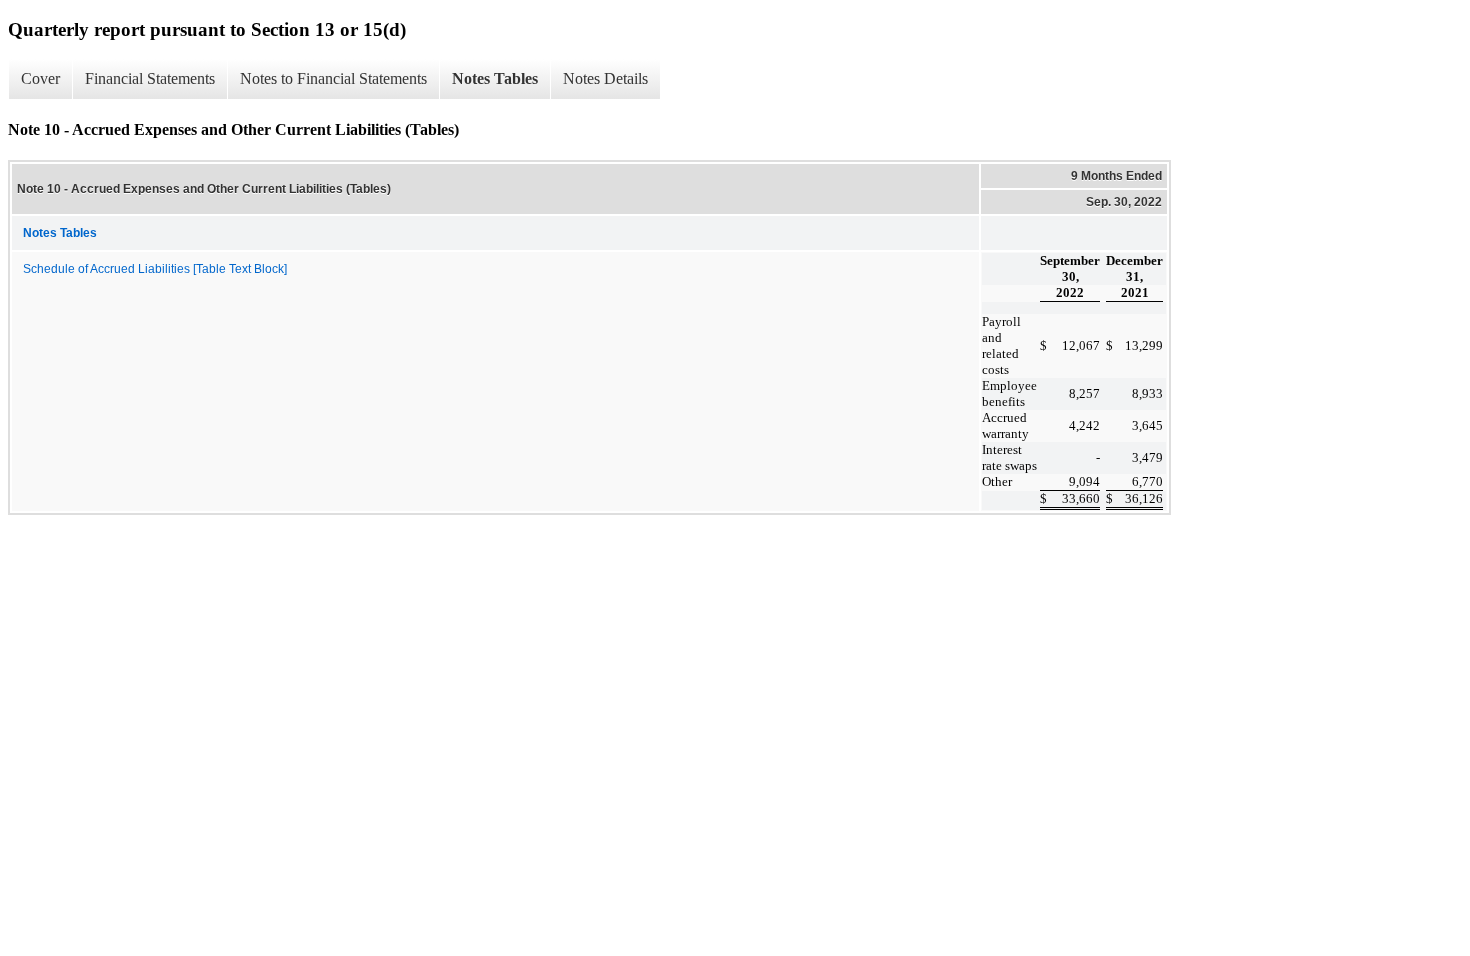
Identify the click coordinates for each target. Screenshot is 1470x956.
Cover (40, 78)
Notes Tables (495, 78)
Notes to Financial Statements (333, 78)
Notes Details (605, 78)
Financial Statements (150, 78)
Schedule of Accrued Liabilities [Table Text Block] (155, 269)
